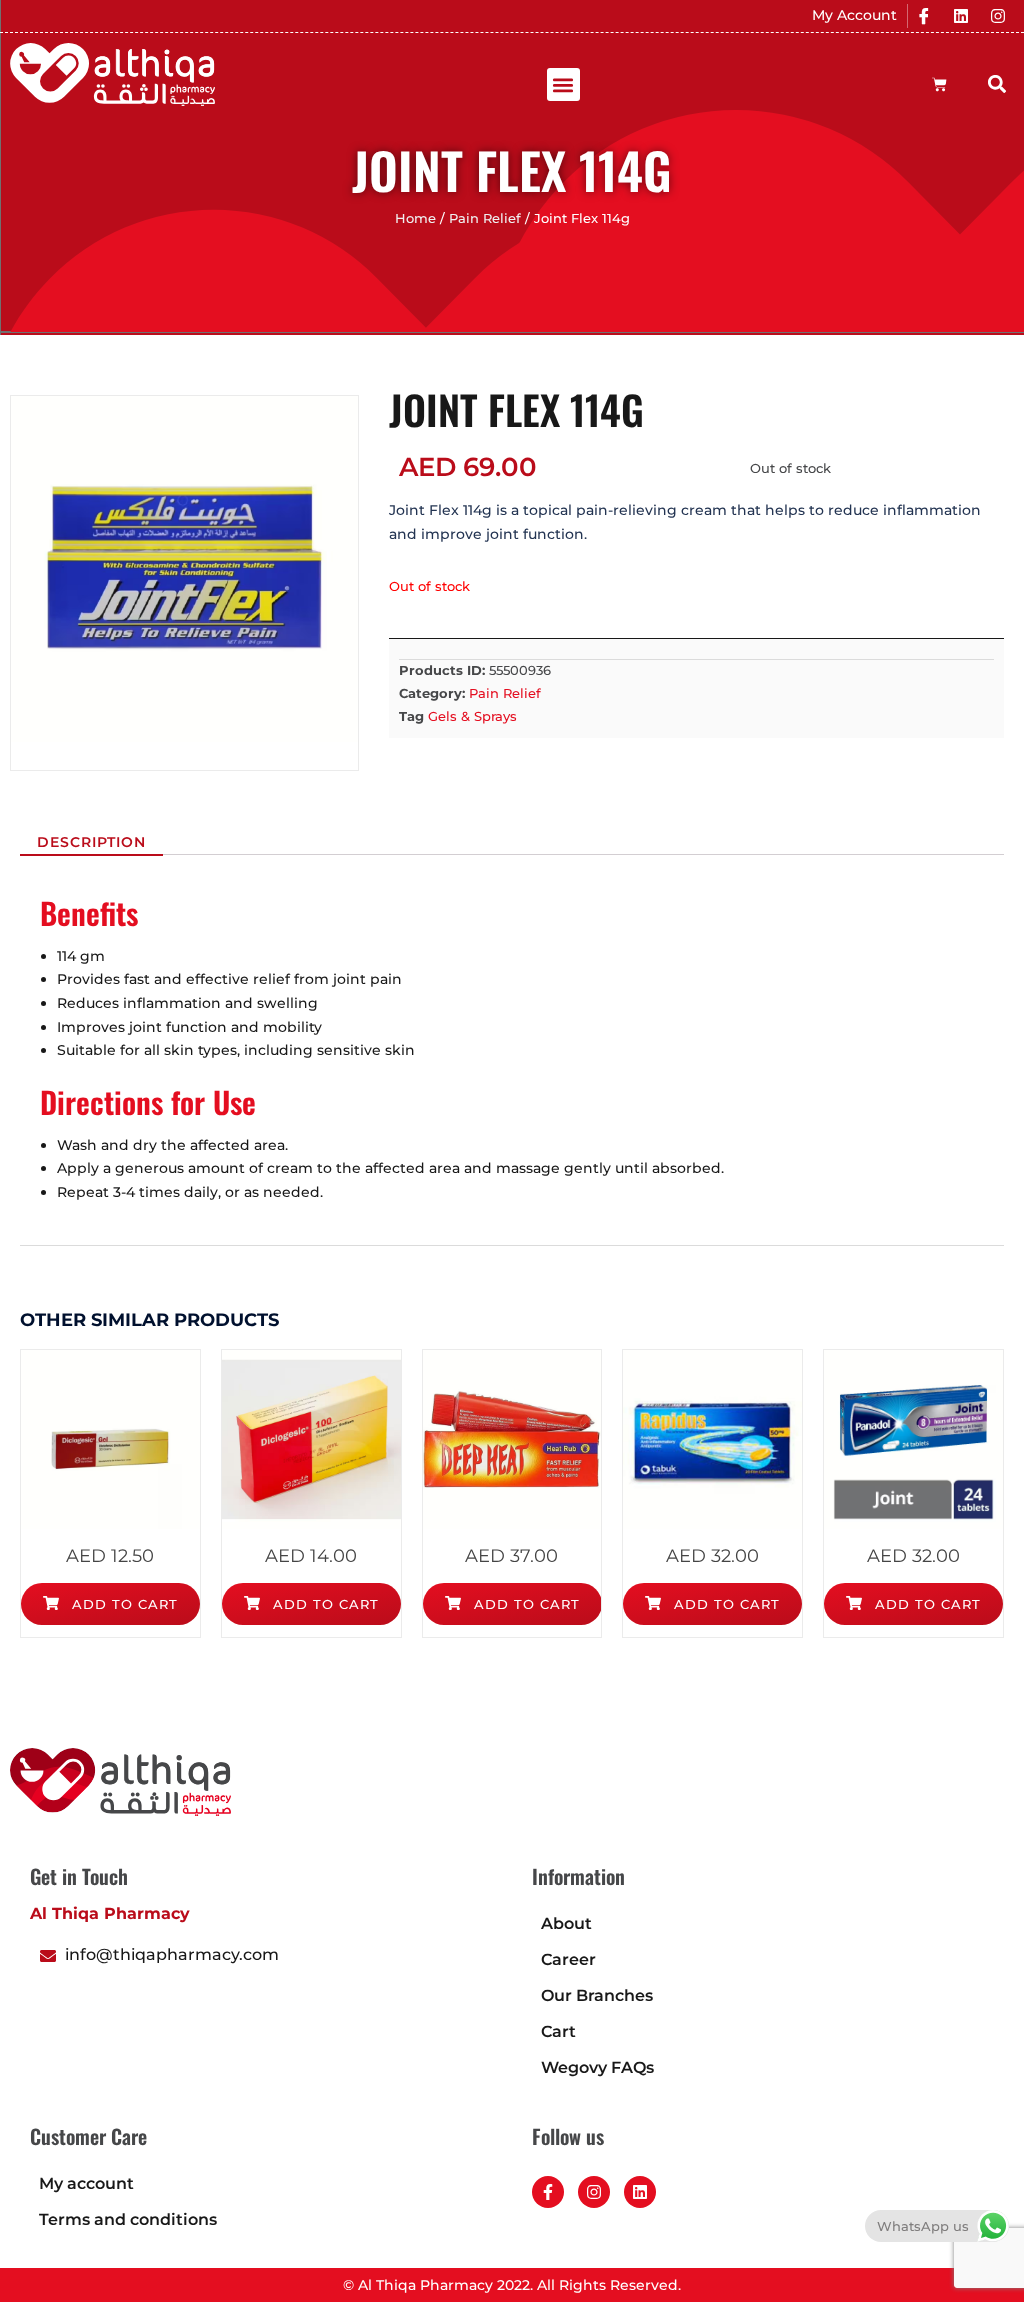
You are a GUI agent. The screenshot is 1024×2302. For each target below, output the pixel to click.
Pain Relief (485, 218)
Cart (558, 2031)
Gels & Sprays (472, 716)
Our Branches (597, 1995)
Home (415, 218)
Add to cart (122, 1604)
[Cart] (939, 84)
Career (568, 1959)
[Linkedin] (961, 16)
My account (86, 2183)
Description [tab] (91, 842)
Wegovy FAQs (597, 2067)
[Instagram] (998, 16)
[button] (563, 84)
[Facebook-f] (548, 2192)
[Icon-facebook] (924, 16)
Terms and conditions (128, 2219)
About (566, 1923)
